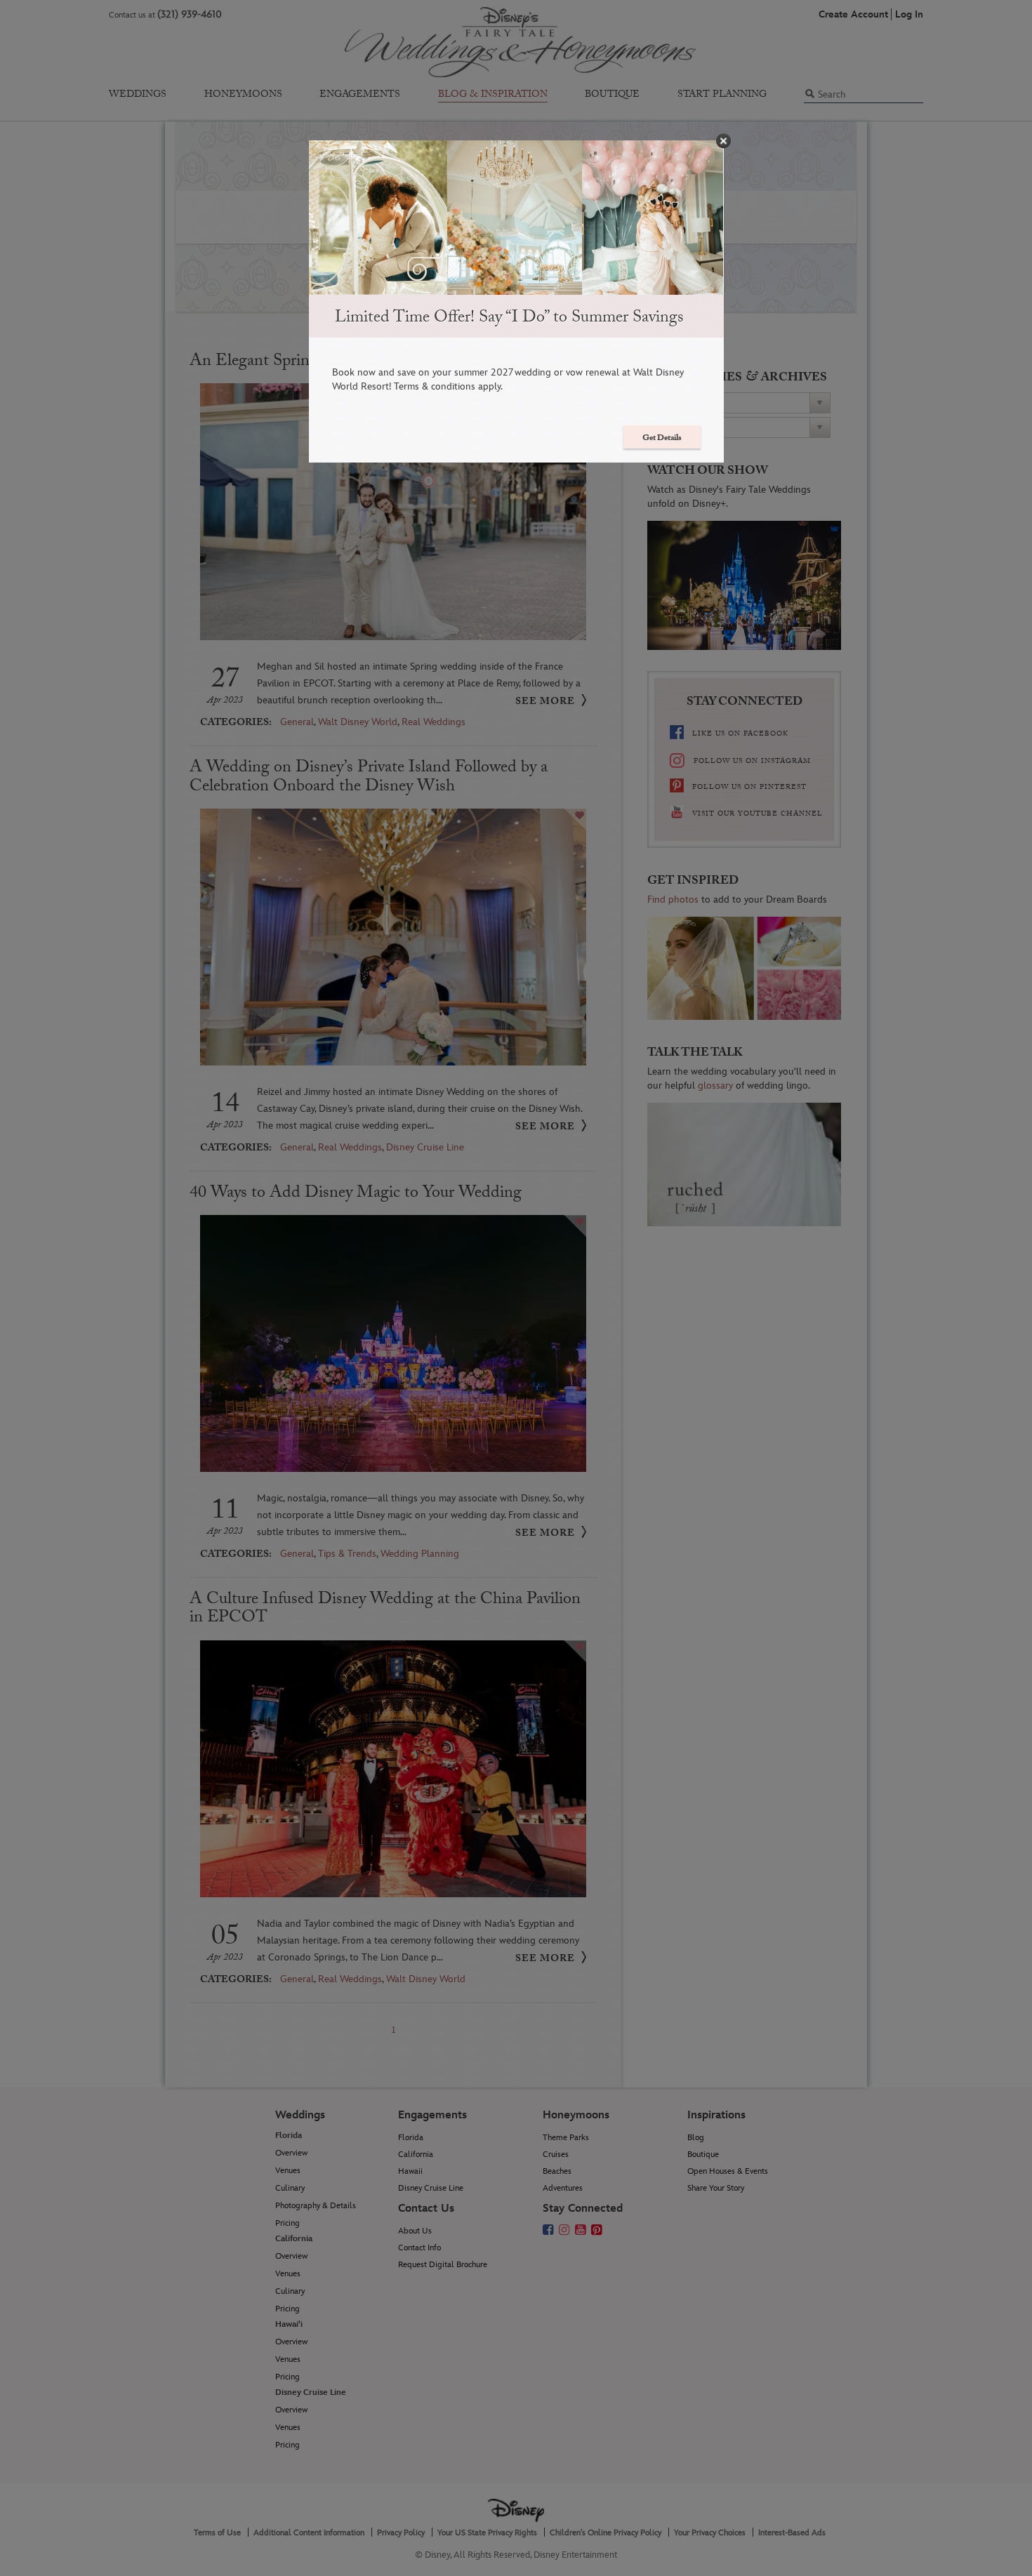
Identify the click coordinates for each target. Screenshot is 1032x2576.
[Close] (723, 141)
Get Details (662, 439)
